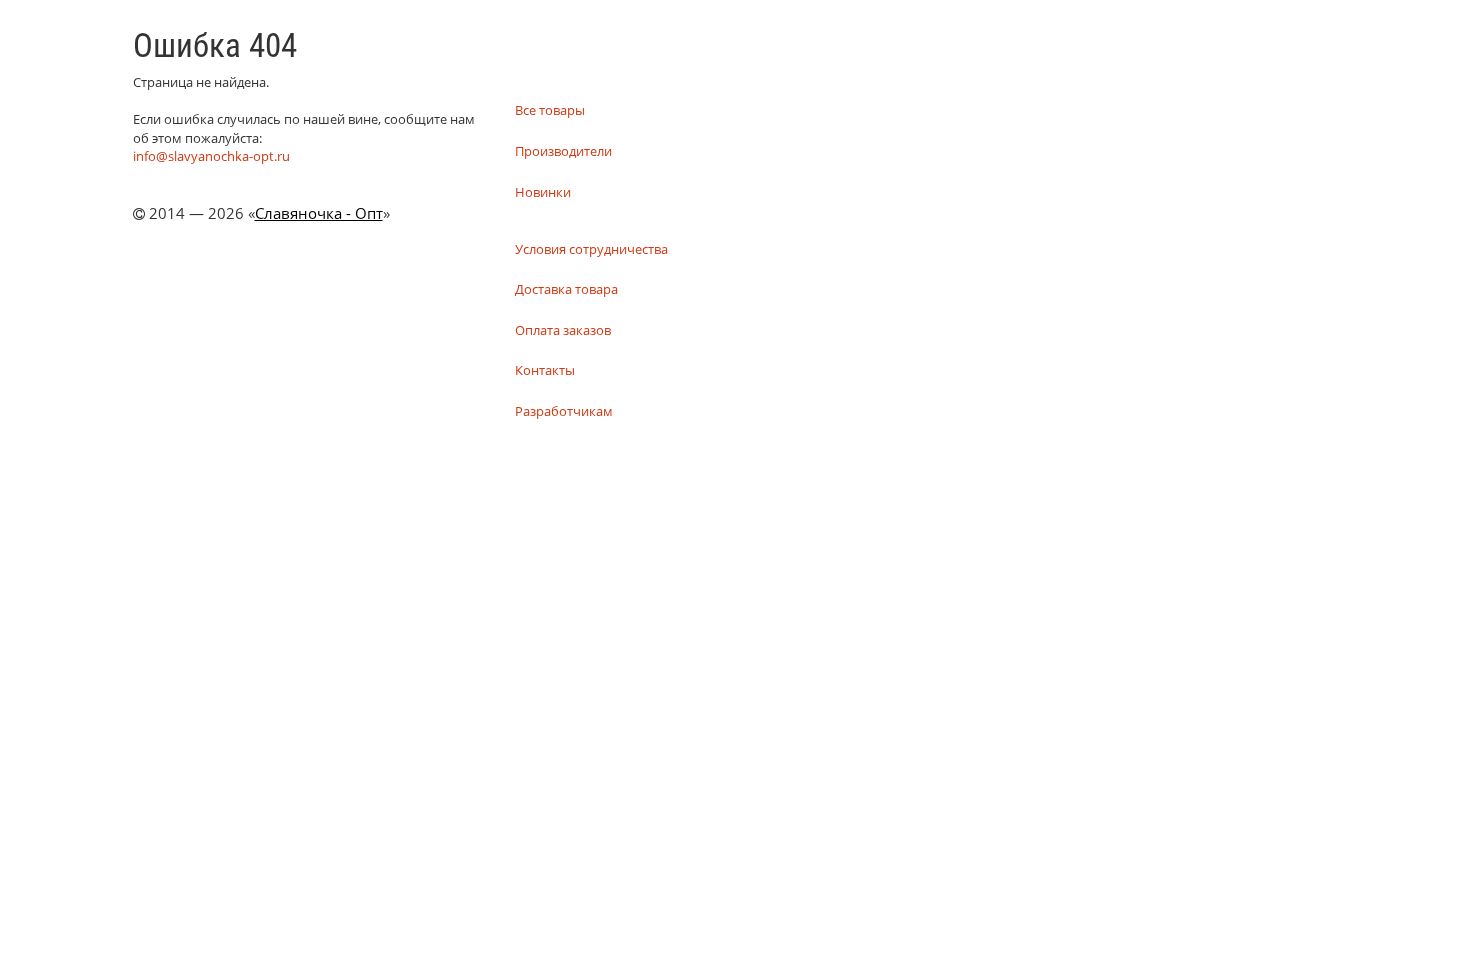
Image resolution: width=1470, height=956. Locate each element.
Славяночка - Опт (319, 213)
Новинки (543, 192)
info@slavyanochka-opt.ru (211, 156)
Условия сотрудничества (591, 249)
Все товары (550, 110)
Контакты (545, 370)
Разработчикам (564, 411)
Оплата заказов (563, 330)
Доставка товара (566, 289)
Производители (563, 151)
